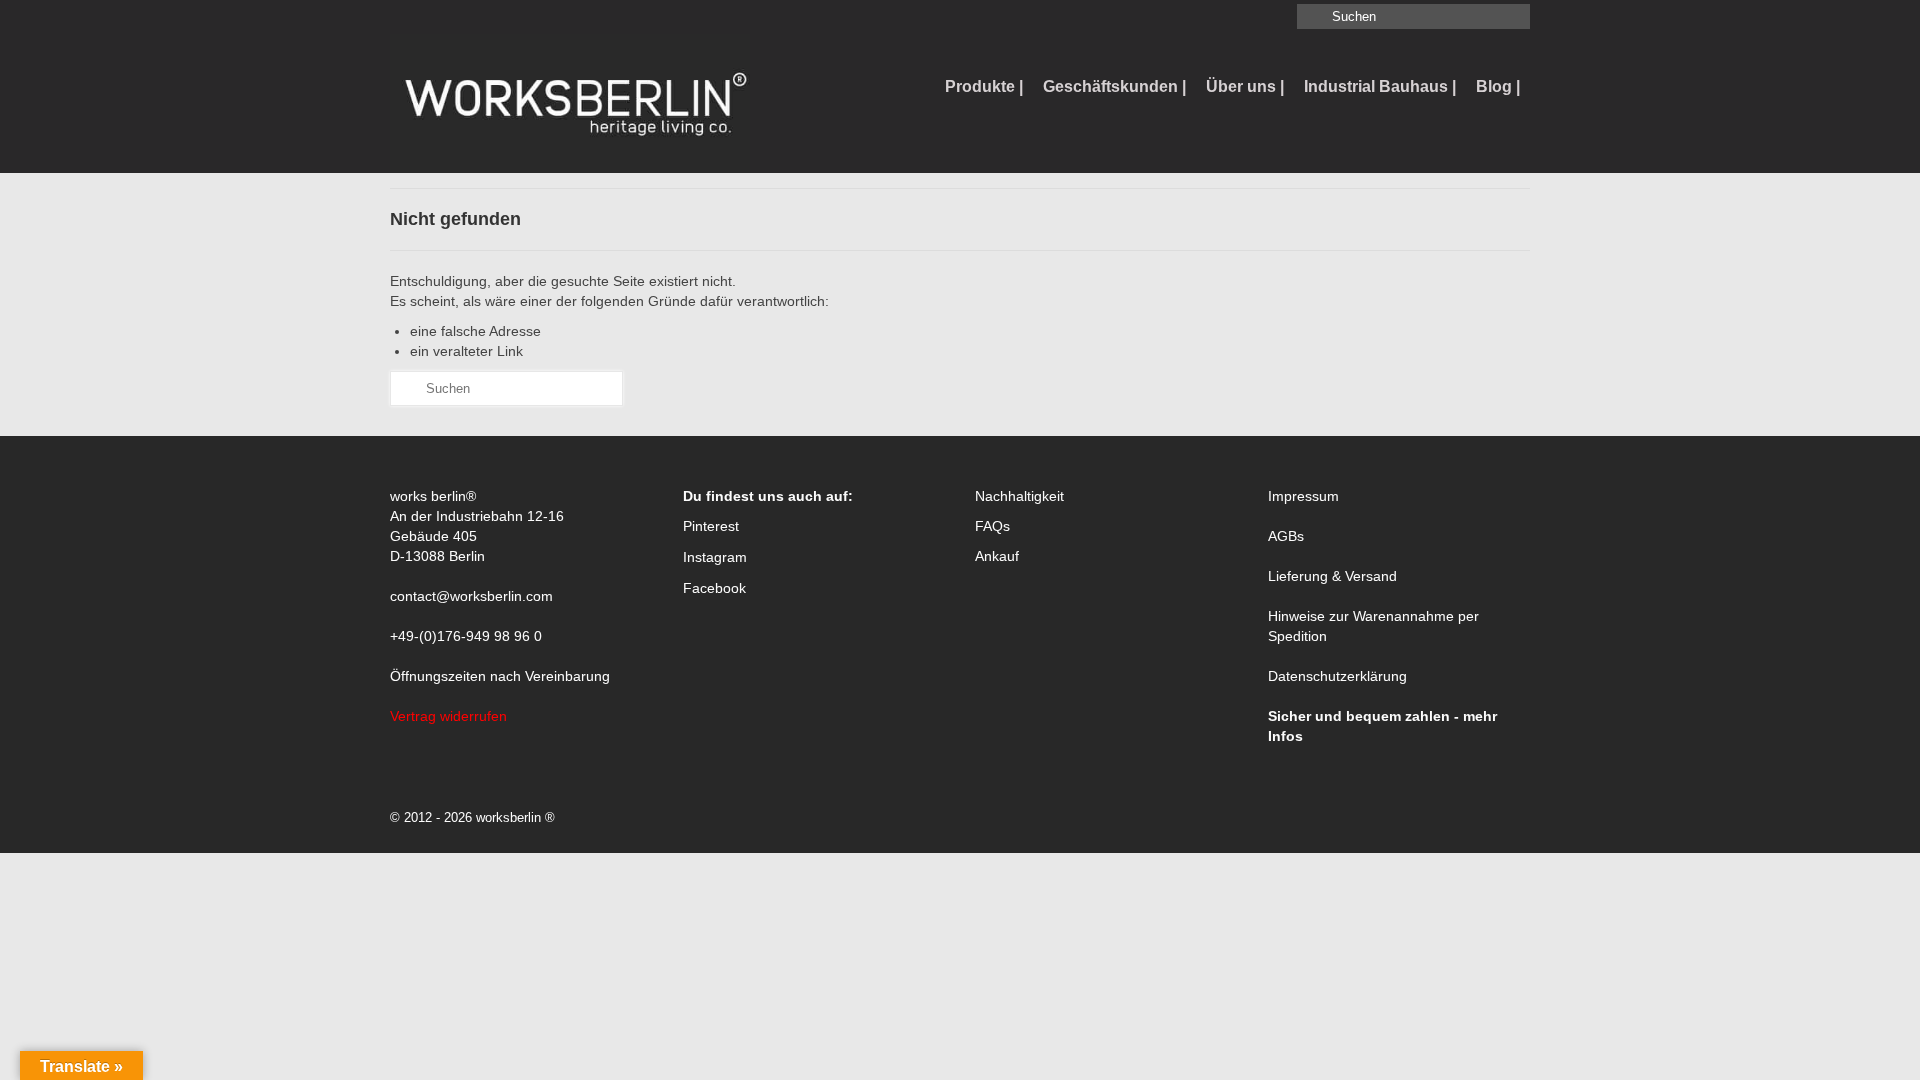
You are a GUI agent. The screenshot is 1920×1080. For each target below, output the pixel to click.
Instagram (715, 557)
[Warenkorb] (436, 17)
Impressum (1303, 496)
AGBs (1286, 536)
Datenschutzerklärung (1337, 676)
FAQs (992, 526)
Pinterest (711, 526)
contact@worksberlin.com (471, 596)
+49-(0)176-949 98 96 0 (466, 636)
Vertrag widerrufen (448, 716)
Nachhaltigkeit (1019, 496)
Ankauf (997, 556)
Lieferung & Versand (1332, 576)
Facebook (714, 588)
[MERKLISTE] (405, 17)
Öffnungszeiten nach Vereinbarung (500, 676)
